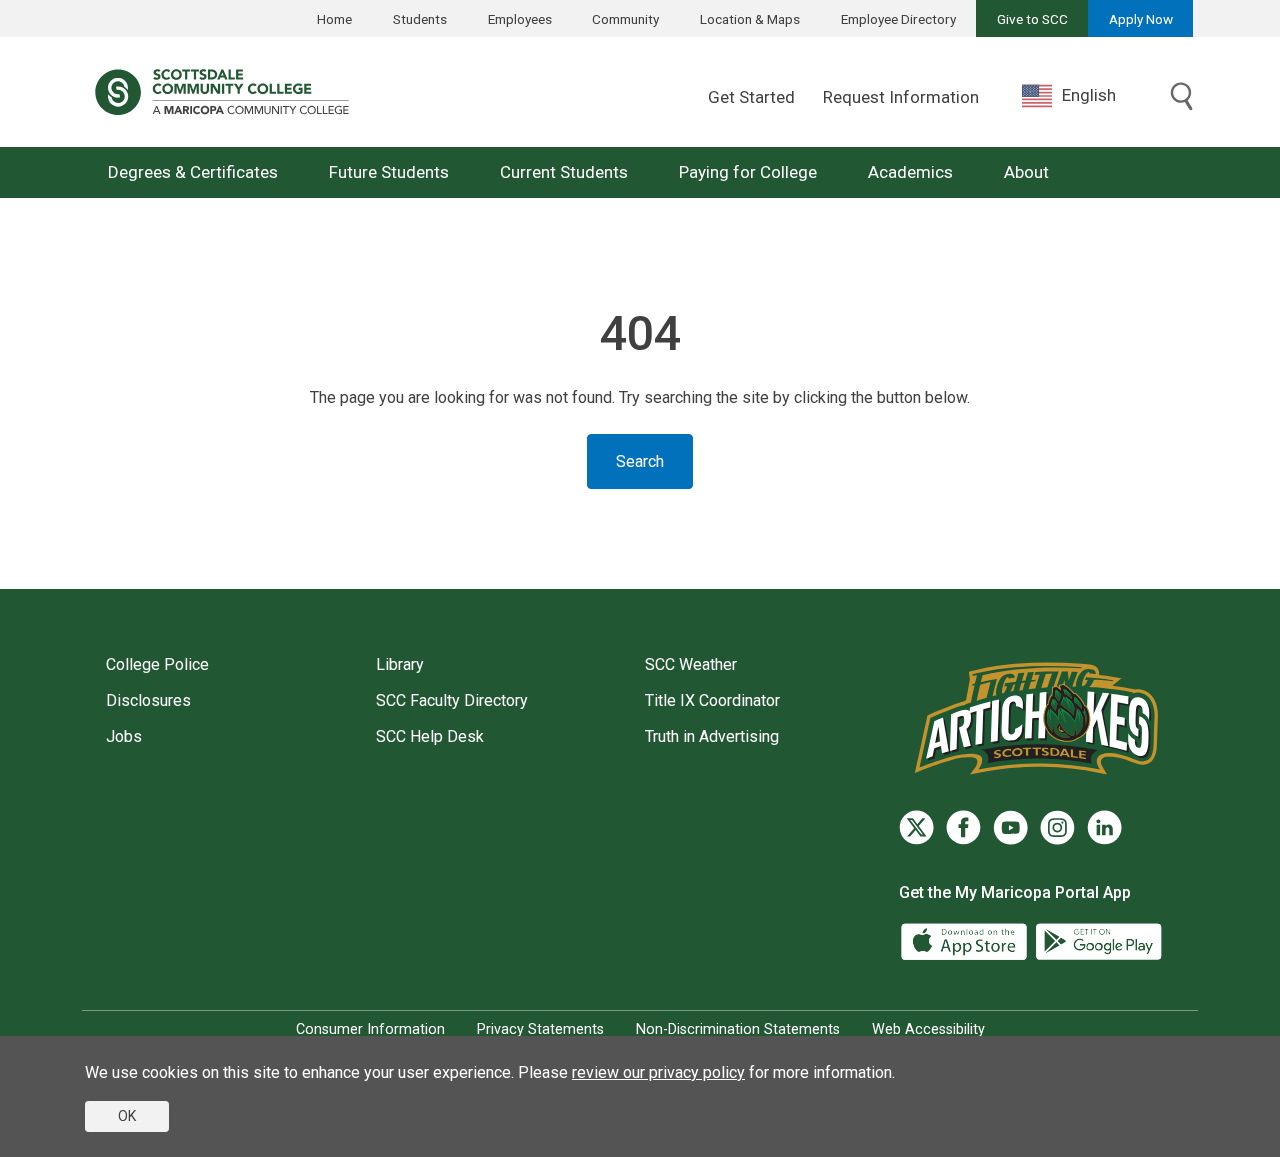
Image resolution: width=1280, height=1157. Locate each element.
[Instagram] (1057, 827)
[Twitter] (916, 827)
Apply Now (1141, 19)
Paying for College (748, 172)
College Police (157, 664)
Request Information (901, 97)
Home (334, 19)
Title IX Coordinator (712, 700)
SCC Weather (691, 664)
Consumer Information (370, 1029)
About (1026, 172)
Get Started (751, 97)
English (1089, 95)
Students (420, 19)
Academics (910, 172)
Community (625, 19)
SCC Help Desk (430, 736)
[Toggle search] (1182, 98)
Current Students (564, 172)
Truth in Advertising (712, 736)
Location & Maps (750, 19)
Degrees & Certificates (193, 172)
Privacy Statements (540, 1029)
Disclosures (148, 700)
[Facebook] (963, 827)
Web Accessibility (928, 1029)
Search (640, 461)
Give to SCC (1032, 19)
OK (127, 1116)
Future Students (389, 172)
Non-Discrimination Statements (738, 1029)
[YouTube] (1010, 827)
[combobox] (1084, 95)
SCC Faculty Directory (452, 700)
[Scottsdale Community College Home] (222, 92)
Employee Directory (898, 19)
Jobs (124, 736)
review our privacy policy (658, 1072)
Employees (520, 19)
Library (400, 664)
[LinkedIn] (1104, 827)
